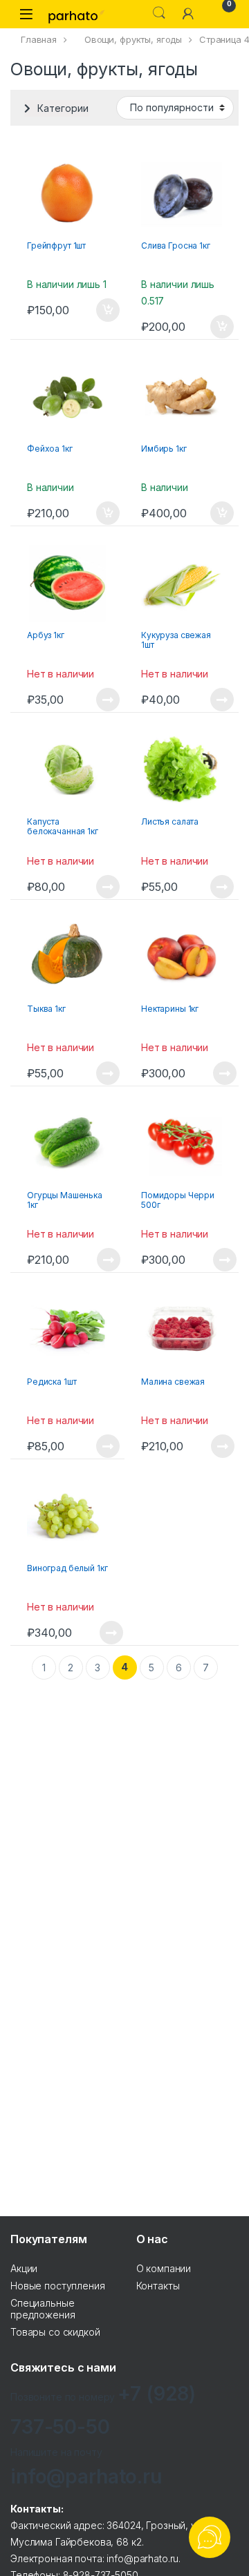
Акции (24, 2268)
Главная (39, 39)
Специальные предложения (43, 2309)
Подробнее (92, 700)
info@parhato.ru (86, 2477)
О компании (164, 2268)
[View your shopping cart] (217, 13)
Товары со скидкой (55, 2332)
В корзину (101, 310)
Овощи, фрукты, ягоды (133, 39)
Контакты (158, 2286)
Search (159, 13)
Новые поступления (58, 2286)
